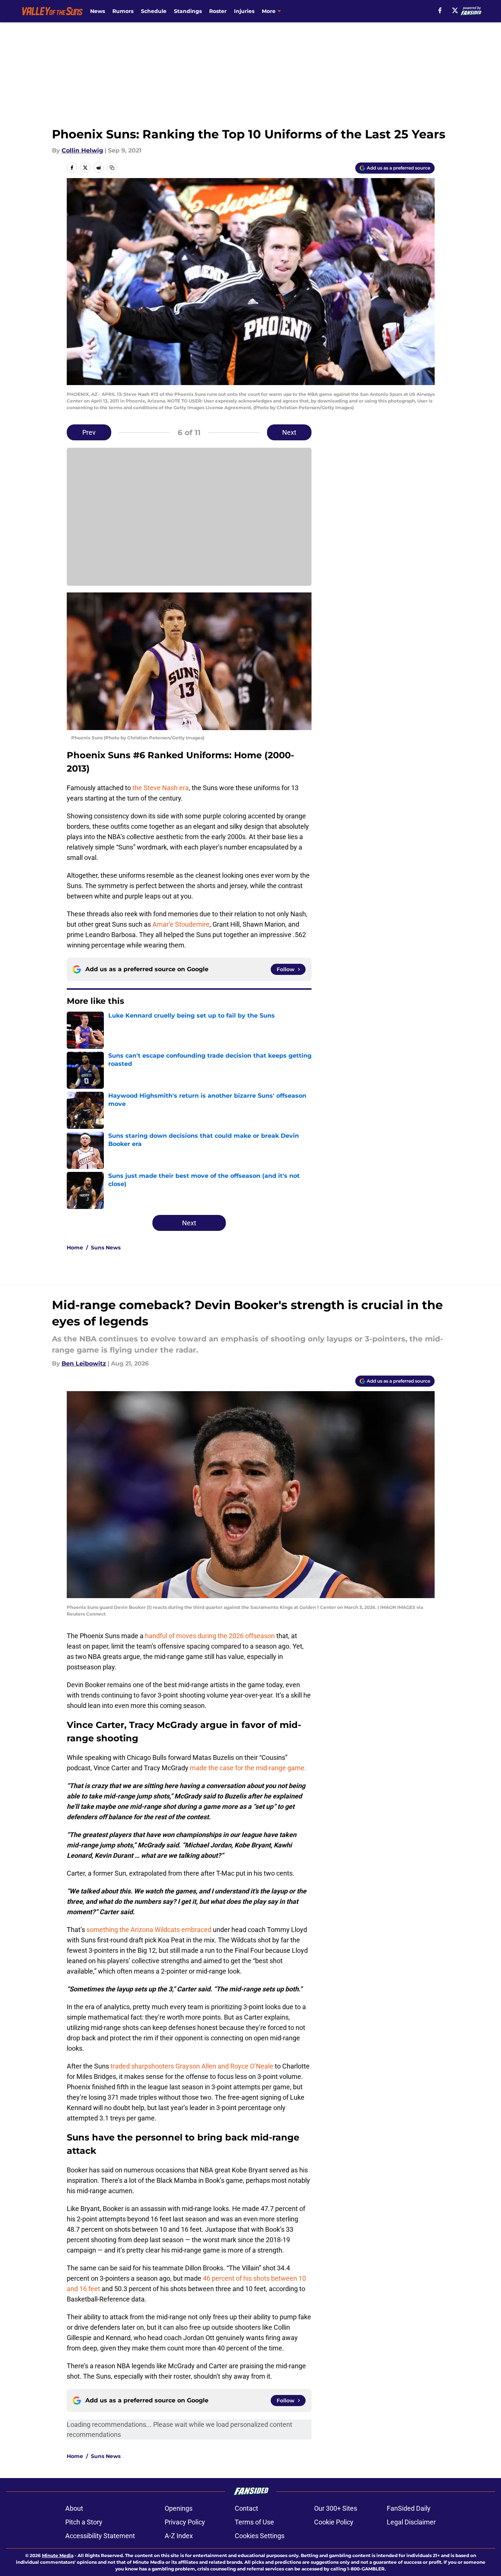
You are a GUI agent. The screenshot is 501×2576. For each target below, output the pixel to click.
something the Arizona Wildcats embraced (149, 1930)
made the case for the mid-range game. (248, 1768)
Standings (188, 11)
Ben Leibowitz (84, 1363)
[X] (455, 10)
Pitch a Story (84, 2522)
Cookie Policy (334, 2522)
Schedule (154, 11)
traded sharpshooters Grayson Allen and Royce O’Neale (192, 2066)
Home (75, 1248)
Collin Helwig (82, 150)
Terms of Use (254, 2522)
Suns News (106, 1248)
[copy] (112, 168)
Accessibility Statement (100, 2536)
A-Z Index (179, 2536)
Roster (218, 11)
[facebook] (440, 10)
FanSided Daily (409, 2508)
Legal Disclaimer (411, 2522)
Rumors (123, 11)
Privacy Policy (185, 2522)
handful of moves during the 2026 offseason (210, 1636)
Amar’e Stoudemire (181, 924)
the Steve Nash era (161, 788)
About (74, 2508)
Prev (89, 432)
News (98, 11)
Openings (179, 2508)
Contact (246, 2508)
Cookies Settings (260, 2536)
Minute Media (58, 2555)
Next (289, 432)
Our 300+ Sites (336, 2508)
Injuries (244, 11)
